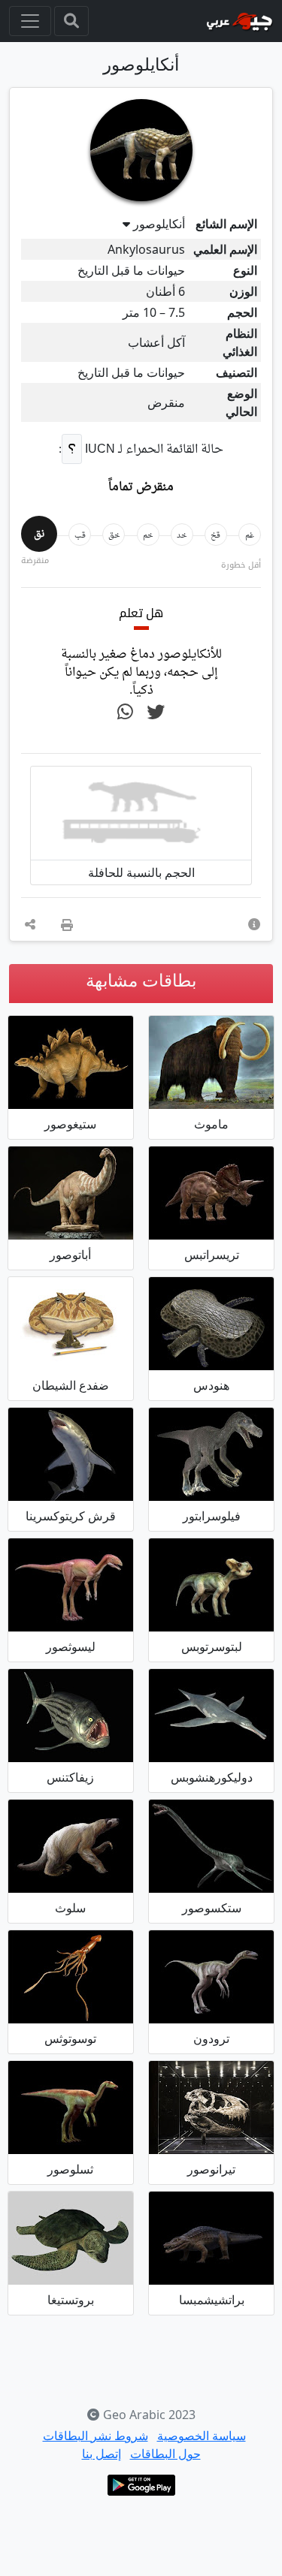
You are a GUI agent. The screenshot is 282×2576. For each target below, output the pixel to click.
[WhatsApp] (125, 713)
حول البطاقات (165, 2454)
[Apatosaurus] (71, 1193)
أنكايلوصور (159, 224)
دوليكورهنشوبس (212, 1777)
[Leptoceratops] (211, 1585)
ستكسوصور (212, 1908)
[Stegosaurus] (71, 1062)
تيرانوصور (211, 2169)
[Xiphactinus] (71, 1716)
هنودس (211, 1385)
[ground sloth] (71, 1846)
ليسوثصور (71, 1647)
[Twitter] (156, 713)
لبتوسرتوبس (212, 1647)
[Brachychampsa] (211, 2238)
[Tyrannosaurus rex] (211, 2107)
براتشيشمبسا (212, 2300)
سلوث (70, 1908)
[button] (254, 924)
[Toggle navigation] (71, 21)
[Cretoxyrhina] (71, 1454)
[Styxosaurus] (211, 1846)
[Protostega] (71, 2238)
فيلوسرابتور (212, 1516)
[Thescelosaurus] (71, 2107)
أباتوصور (70, 1255)
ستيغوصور (70, 1124)
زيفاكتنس (70, 1777)
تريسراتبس (212, 1255)
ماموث (211, 1124)
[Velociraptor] (211, 1454)
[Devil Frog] (71, 1324)
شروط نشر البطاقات (96, 2436)
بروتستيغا (71, 2300)
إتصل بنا (102, 2454)
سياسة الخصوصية (202, 2436)
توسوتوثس (70, 2038)
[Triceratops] (211, 1193)
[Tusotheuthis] (71, 1977)
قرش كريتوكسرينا (71, 1516)
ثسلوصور (70, 2169)
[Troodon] (211, 1977)
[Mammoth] (211, 1062)
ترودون (211, 2038)
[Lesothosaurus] (71, 1585)
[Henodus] (211, 1324)
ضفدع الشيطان (71, 1385)
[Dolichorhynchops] (211, 1716)
